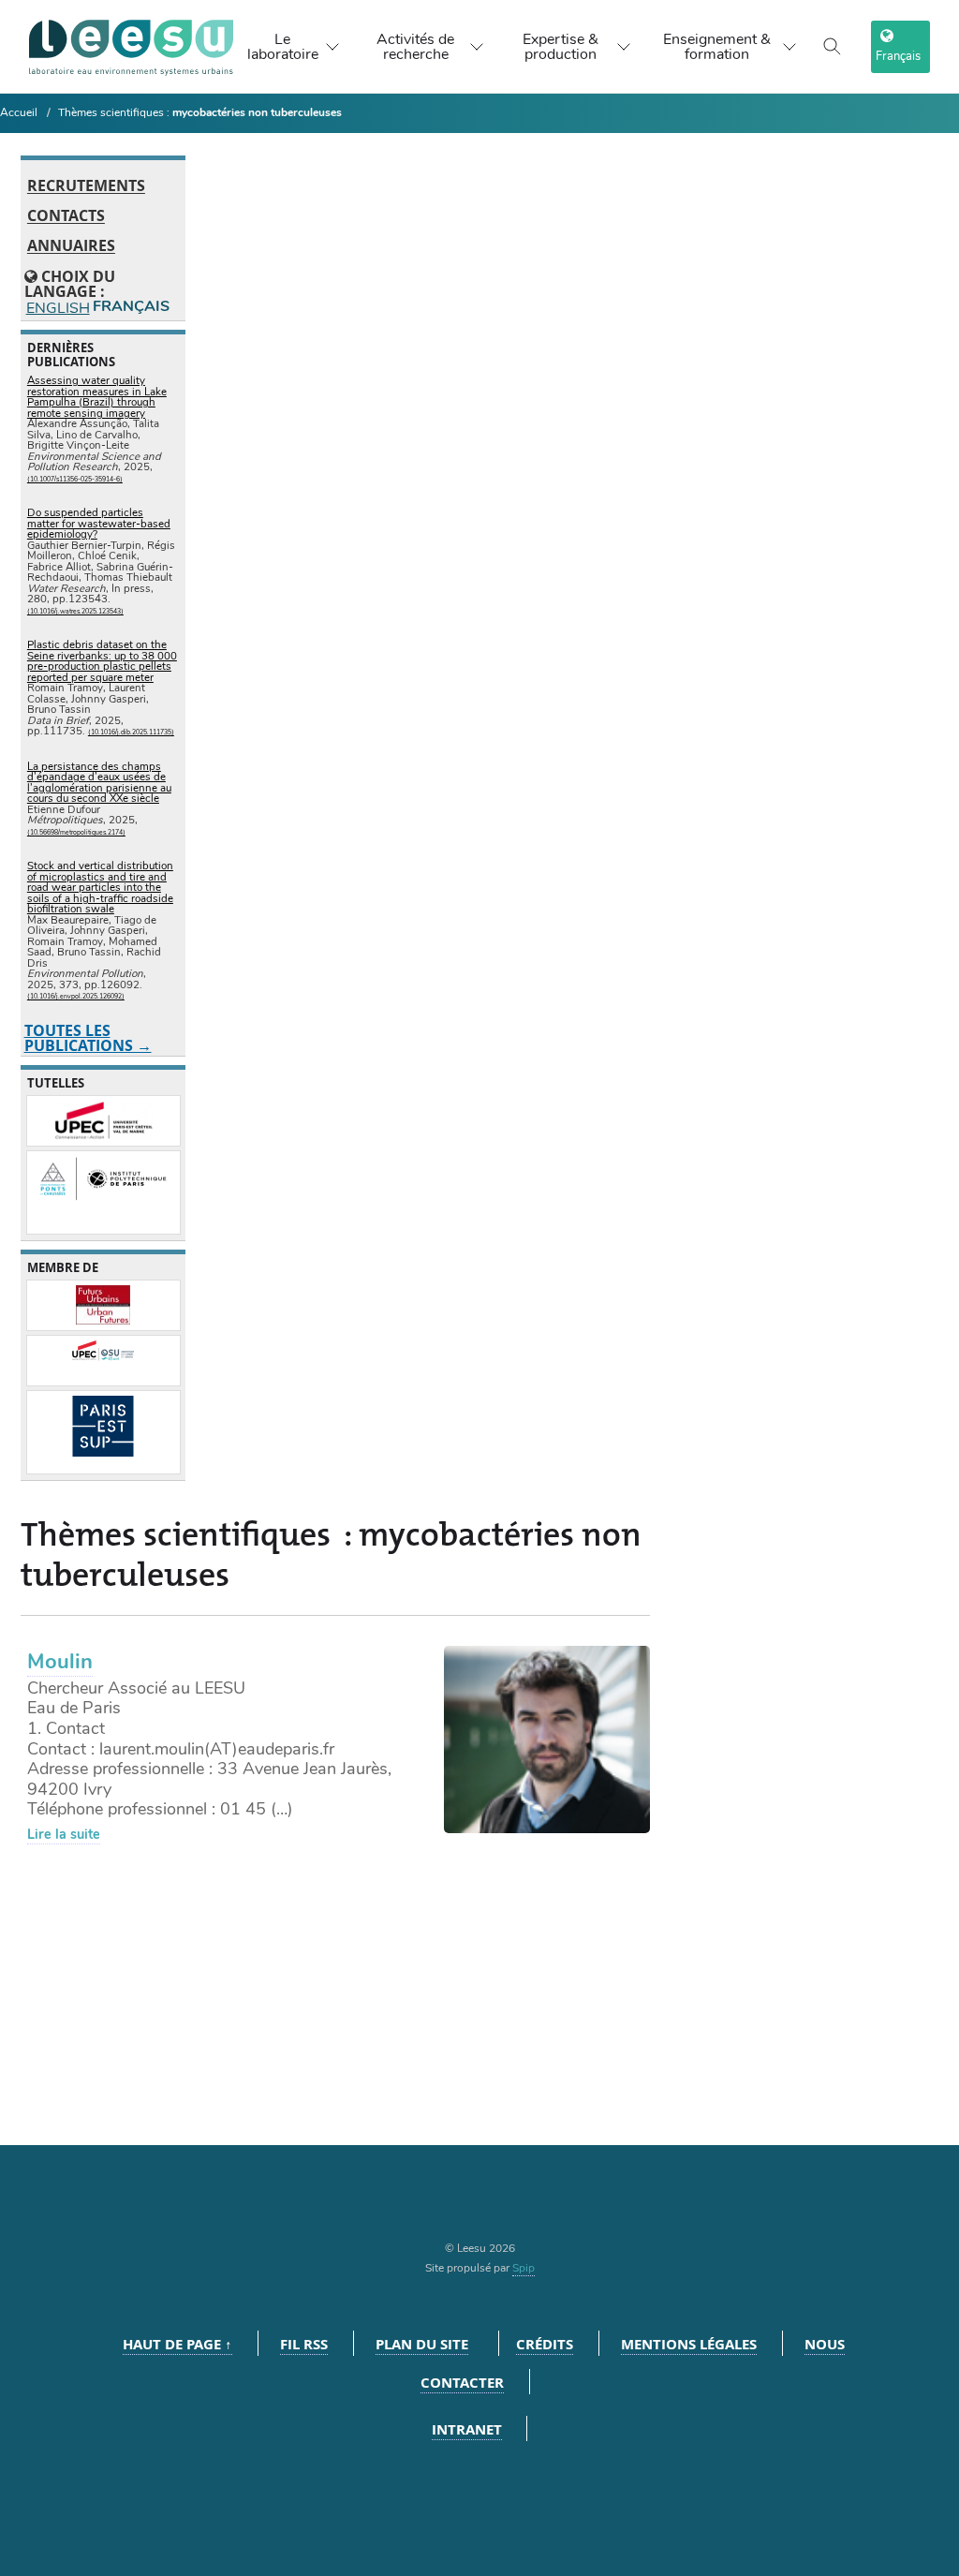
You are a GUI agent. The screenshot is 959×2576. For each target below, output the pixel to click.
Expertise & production (561, 47)
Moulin (60, 1662)
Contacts (66, 216)
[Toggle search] (833, 47)
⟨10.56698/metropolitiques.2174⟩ (76, 832)
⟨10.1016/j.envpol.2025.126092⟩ (76, 996)
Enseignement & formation (717, 47)
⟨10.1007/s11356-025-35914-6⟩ (75, 479)
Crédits (545, 2344)
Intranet (467, 2429)
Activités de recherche (415, 47)
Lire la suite (64, 1834)
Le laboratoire (283, 47)
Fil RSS (304, 2344)
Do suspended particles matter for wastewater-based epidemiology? (99, 523)
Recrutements (86, 186)
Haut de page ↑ (177, 2344)
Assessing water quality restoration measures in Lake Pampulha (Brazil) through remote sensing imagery (97, 397)
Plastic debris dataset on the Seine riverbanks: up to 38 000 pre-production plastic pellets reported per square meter (102, 661)
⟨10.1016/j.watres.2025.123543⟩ (75, 611)
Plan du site (422, 2344)
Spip (524, 2268)
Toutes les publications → (88, 1038)
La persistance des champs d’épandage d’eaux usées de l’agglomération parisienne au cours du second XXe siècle (99, 783)
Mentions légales (689, 2344)
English (57, 308)
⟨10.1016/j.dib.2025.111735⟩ (131, 732)
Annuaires (71, 246)
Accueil (19, 112)
